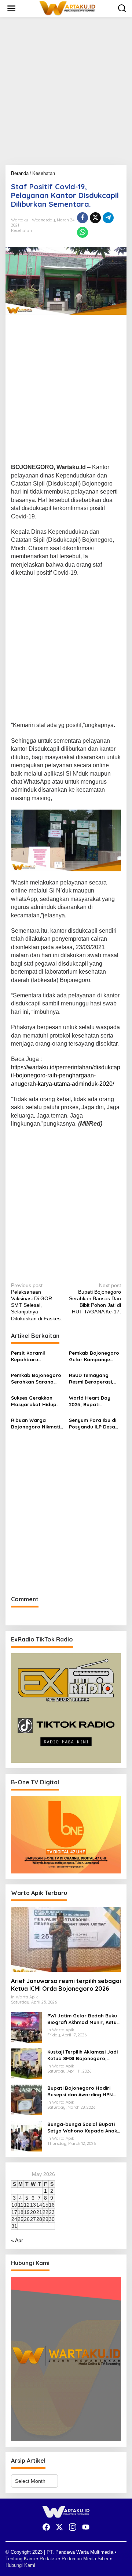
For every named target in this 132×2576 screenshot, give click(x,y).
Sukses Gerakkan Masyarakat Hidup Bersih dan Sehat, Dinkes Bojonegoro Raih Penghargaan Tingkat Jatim (34, 1401)
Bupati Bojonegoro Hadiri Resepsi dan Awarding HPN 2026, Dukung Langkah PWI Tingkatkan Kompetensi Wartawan (80, 2091)
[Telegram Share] (108, 218)
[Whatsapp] (82, 232)
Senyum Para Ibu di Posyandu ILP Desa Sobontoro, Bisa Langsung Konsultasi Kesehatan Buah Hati (95, 1424)
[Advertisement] (66, 94)
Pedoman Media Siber (85, 2559)
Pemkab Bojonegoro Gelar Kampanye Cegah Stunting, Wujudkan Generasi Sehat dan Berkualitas (94, 1356)
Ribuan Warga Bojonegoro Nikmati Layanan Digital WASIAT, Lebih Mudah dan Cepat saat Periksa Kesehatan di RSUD (36, 1424)
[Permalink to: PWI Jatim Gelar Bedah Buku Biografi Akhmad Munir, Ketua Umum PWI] (26, 2027)
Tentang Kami (20, 2559)
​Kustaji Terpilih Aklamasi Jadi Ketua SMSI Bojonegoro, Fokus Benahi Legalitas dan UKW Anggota (82, 2055)
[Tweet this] (95, 218)
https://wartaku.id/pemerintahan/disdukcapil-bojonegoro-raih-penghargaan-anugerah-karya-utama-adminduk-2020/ (66, 1076)
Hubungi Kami (20, 2565)
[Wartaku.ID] (67, 8)
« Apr (17, 2240)
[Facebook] (46, 2527)
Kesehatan (21, 231)
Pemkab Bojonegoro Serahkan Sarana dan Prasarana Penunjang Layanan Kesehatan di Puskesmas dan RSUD (37, 1379)
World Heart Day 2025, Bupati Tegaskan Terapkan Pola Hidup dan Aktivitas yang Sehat (94, 1401)
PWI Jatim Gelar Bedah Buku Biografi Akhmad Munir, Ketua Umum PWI (84, 2019)
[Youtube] (86, 2527)
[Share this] (82, 218)
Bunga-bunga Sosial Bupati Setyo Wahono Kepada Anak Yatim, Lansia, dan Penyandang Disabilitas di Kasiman (82, 2128)
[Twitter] (59, 2527)
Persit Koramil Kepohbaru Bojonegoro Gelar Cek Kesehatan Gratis (33, 1356)
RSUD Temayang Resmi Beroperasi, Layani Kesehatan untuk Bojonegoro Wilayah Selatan (91, 1379)
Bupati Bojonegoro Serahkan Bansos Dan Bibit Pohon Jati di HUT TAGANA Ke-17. (95, 1299)
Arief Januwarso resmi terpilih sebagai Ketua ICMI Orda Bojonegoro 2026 (66, 1985)
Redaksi (48, 2559)
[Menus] (11, 8)
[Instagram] (73, 2527)
